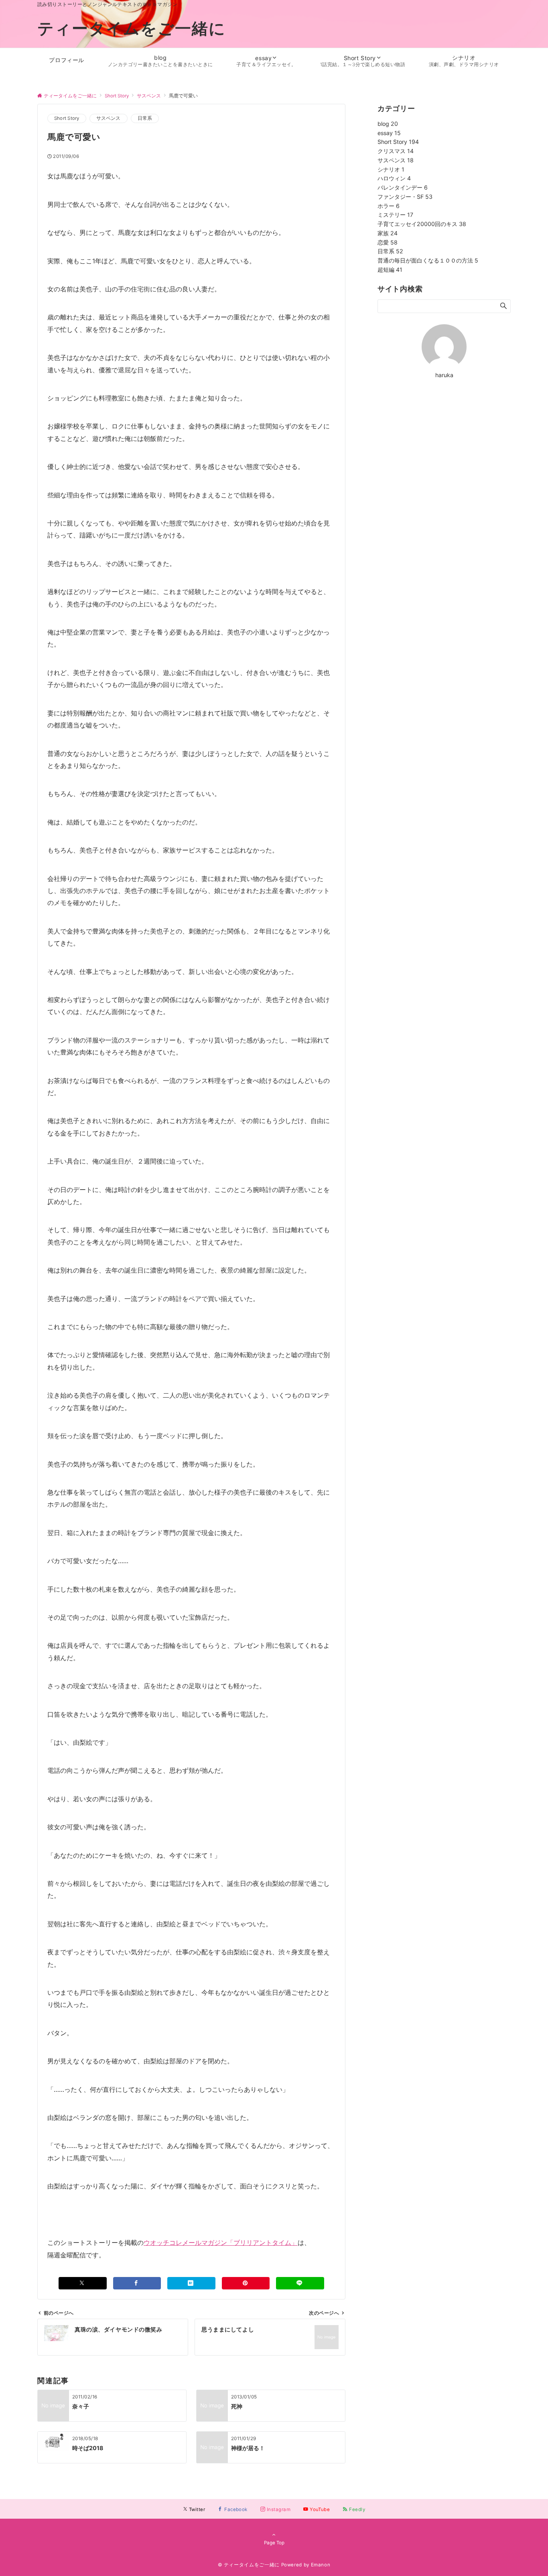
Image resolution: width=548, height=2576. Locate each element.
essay (389, 133)
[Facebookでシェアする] (137, 2283)
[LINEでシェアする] (300, 2283)
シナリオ (391, 169)
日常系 (145, 118)
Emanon (321, 2565)
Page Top (274, 2543)
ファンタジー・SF (405, 197)
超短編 (390, 270)
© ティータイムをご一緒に (249, 2565)
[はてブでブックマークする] (191, 2283)
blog (388, 124)
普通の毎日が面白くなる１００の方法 (428, 260)
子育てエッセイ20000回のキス (422, 224)
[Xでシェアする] (83, 2283)
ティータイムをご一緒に (132, 28)
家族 (388, 233)
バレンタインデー (403, 187)
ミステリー (395, 215)
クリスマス (396, 151)
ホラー (389, 206)
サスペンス (109, 118)
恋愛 (388, 242)
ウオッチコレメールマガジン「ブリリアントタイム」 (221, 2243)
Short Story (67, 118)
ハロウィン (394, 178)
